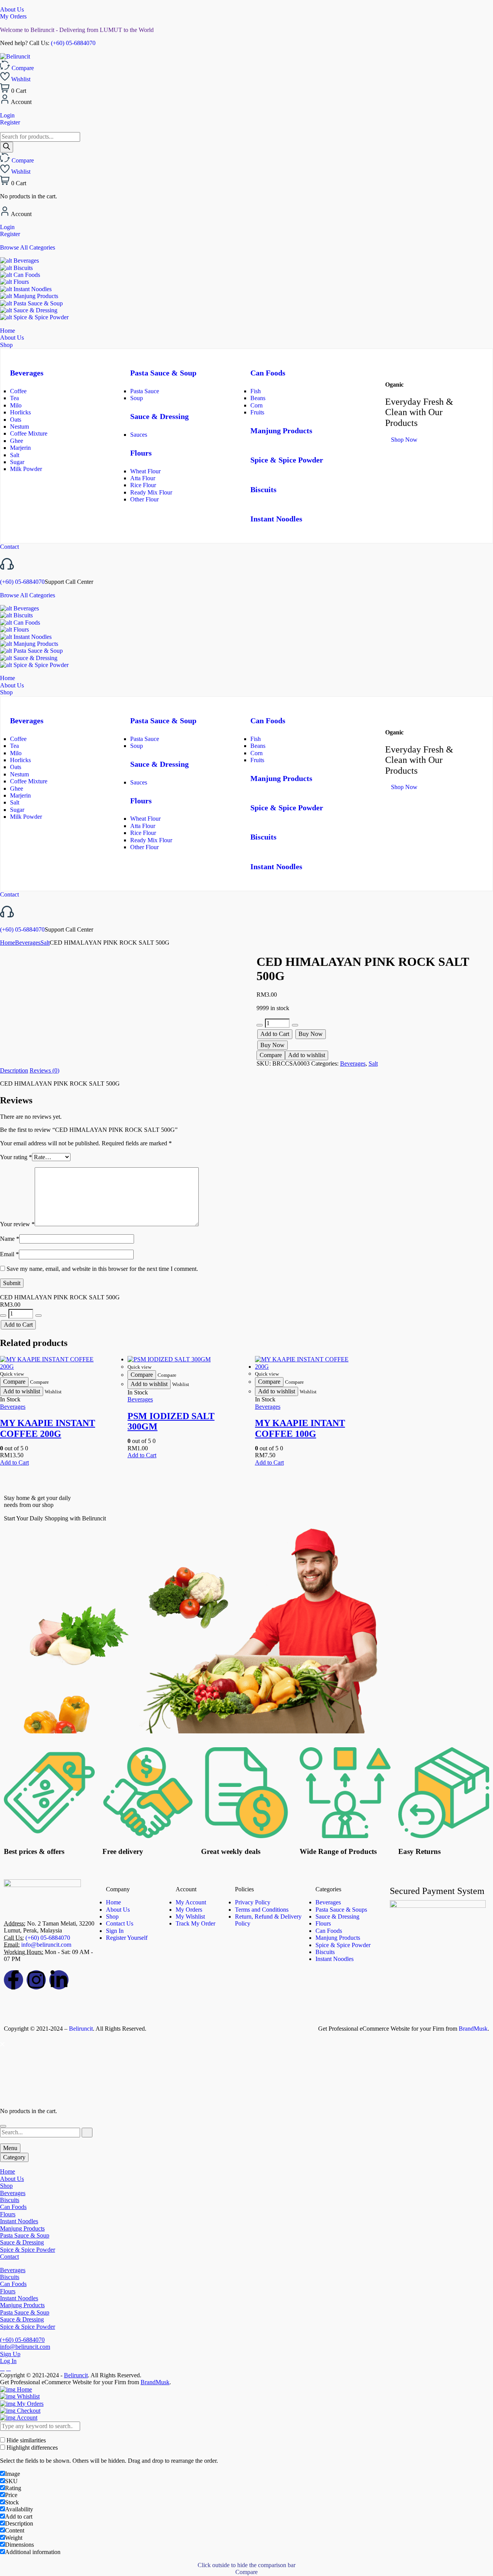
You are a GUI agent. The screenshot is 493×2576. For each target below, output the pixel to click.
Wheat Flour (145, 471)
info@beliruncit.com (46, 1945)
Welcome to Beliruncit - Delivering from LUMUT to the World (77, 30)
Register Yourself (127, 1938)
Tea (14, 398)
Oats (16, 420)
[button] (14, 1462)
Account (26, 2418)
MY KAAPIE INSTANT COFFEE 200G (48, 1428)
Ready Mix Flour (151, 492)
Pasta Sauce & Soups (341, 1910)
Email (9, 1254)
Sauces (139, 435)
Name (10, 1239)
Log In (8, 2361)
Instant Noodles (32, 289)
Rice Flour (143, 485)
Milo (16, 405)
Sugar (17, 462)
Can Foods (26, 275)
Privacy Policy (253, 1902)
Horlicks (20, 412)
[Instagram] (36, 1980)
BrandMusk (473, 2029)
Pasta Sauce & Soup (37, 303)
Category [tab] (14, 2157)
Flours (20, 282)
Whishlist (28, 2396)
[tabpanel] (246, 2214)
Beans (258, 398)
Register (10, 122)
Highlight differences (31, 2448)
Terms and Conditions (262, 1910)
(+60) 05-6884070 (73, 43)
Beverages (25, 261)
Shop (112, 1916)
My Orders (13, 16)
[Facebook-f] (13, 1980)
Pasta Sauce (145, 391)
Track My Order (195, 1923)
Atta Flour (143, 478)
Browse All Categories (28, 247)
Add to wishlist (307, 1055)
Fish (256, 391)
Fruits (257, 412)
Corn (257, 405)
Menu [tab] (10, 2148)
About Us (12, 9)
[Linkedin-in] (59, 1980)
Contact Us (120, 1923)
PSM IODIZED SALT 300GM (171, 1421)
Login (7, 115)
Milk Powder (26, 469)
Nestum (19, 427)
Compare (271, 1055)
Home (8, 943)
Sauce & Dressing (35, 310)
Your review (17, 1224)
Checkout (28, 2411)
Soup (137, 398)
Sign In (115, 1931)
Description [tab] (14, 1070)
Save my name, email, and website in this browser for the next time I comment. (102, 1269)
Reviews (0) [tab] (44, 1070)
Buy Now (311, 1034)
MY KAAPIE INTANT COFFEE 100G (300, 1428)
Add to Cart (275, 1034)
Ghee (17, 441)
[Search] (7, 147)
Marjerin (20, 448)
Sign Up (10, 2354)
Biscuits (22, 268)
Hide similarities (25, 2440)
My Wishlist (190, 1916)
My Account (191, 1902)
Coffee (18, 391)
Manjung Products (35, 296)
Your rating (16, 1157)
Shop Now (404, 440)
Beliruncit (81, 2029)
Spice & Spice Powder (40, 317)
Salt (15, 455)
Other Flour (144, 499)
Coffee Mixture (29, 433)
